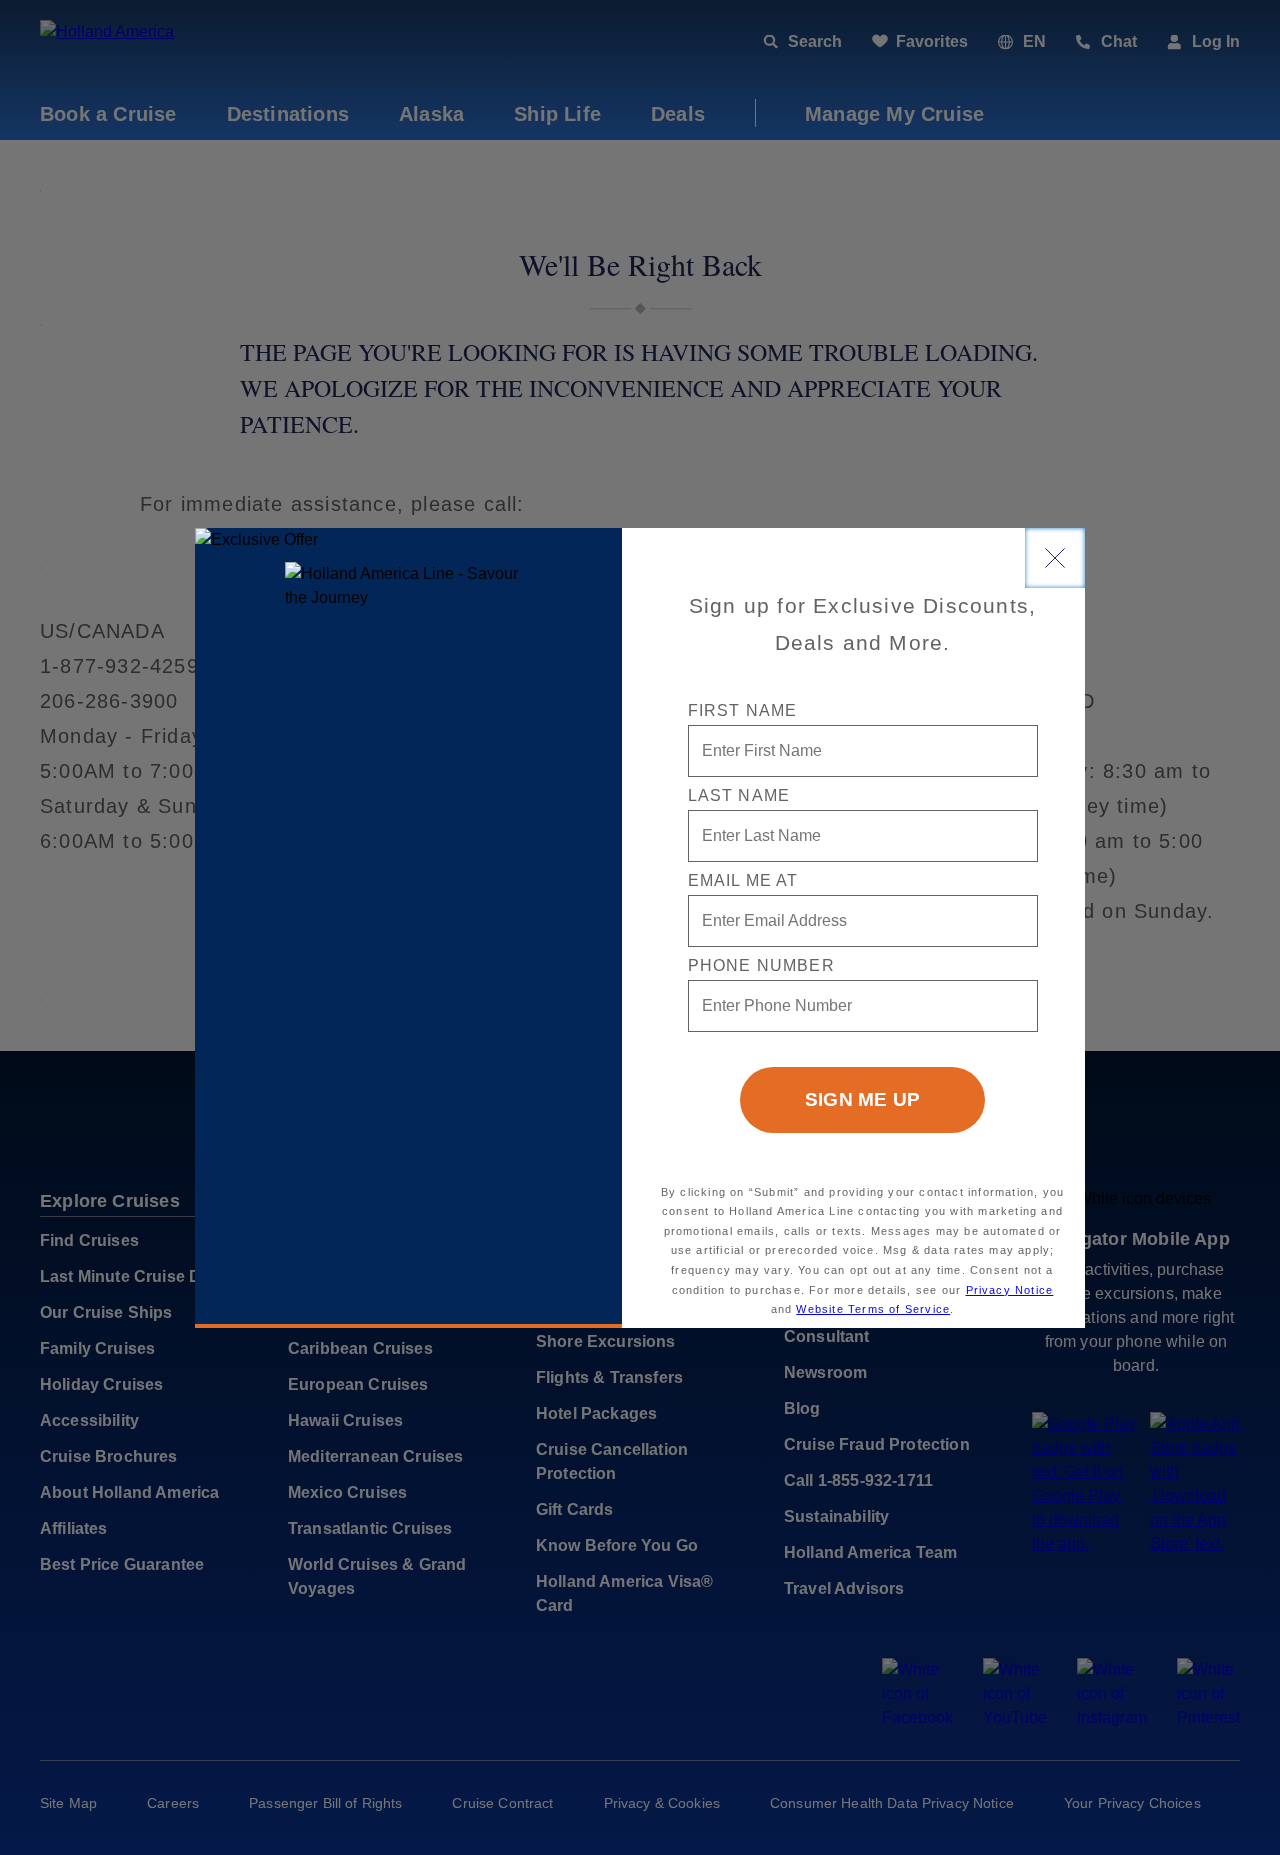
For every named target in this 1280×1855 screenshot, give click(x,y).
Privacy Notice (1010, 1290)
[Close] (1055, 558)
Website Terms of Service (873, 1309)
